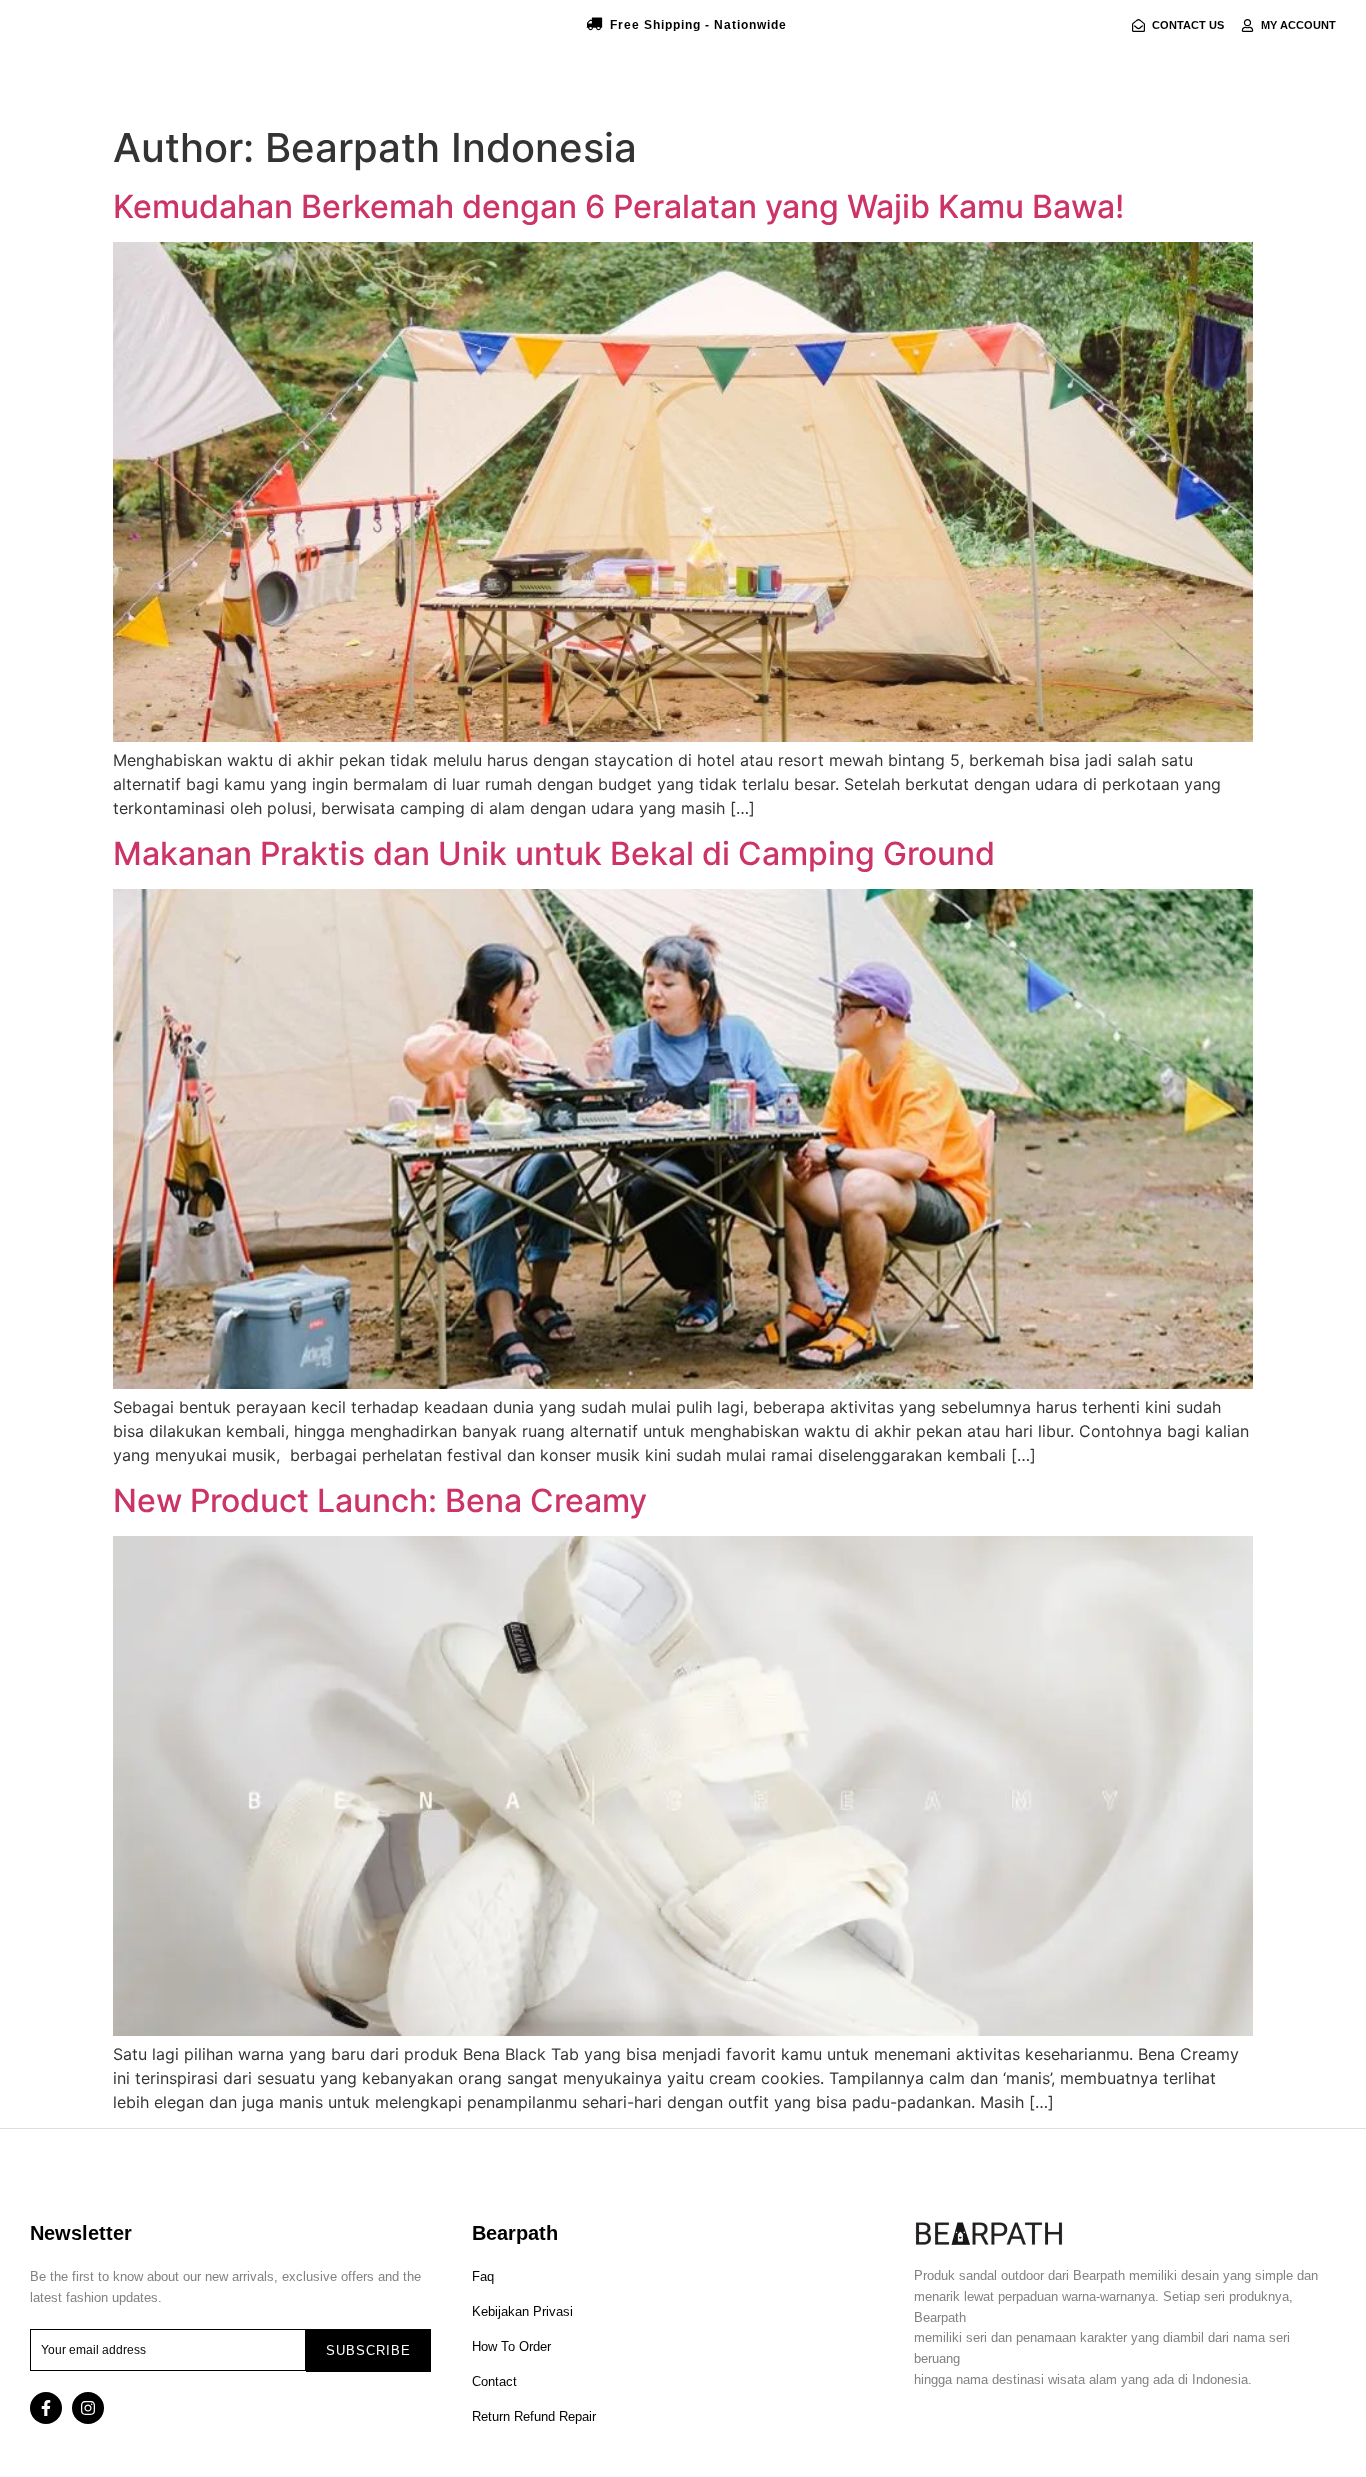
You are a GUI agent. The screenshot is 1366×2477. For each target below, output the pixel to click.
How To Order (511, 2346)
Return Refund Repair (534, 2416)
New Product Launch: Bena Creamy (380, 1500)
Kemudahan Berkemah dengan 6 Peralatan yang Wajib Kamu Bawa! (618, 206)
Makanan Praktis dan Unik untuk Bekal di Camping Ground (554, 853)
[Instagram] (88, 2408)
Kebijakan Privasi (522, 2311)
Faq (483, 2276)
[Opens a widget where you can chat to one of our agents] (1229, 2362)
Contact (494, 2381)
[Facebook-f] (46, 2408)
